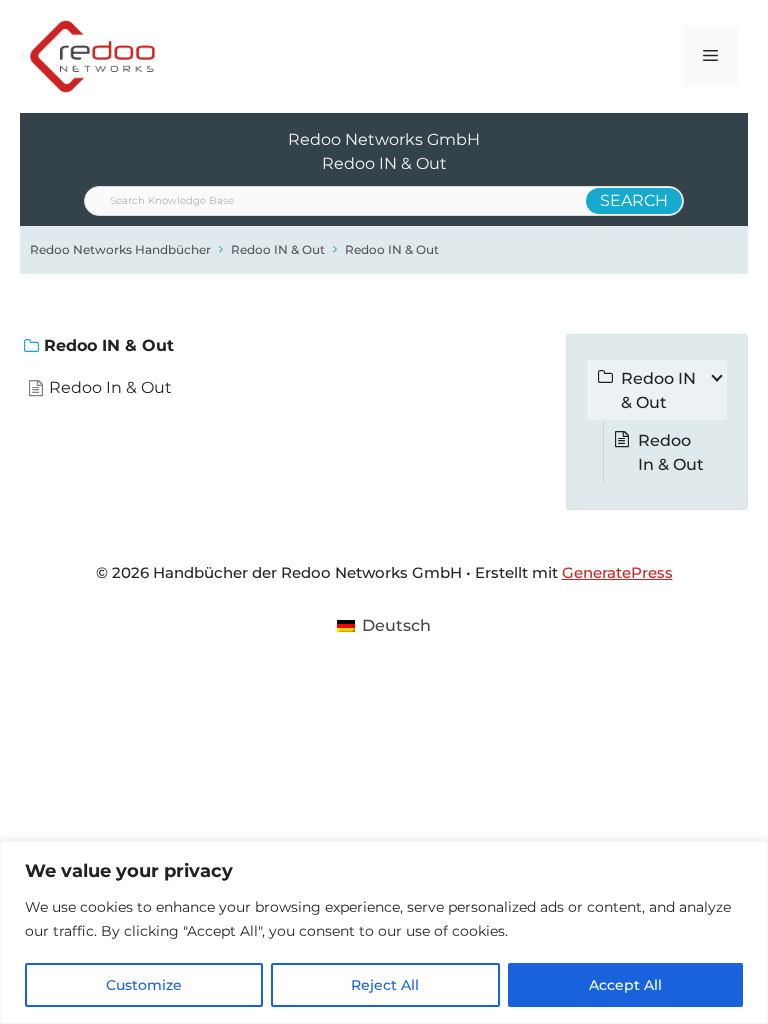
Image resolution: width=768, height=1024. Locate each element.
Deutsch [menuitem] (396, 625)
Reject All (385, 985)
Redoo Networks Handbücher (120, 249)
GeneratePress (617, 572)
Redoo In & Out (110, 387)
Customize (144, 985)
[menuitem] (383, 626)
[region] (384, 932)
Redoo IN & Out (278, 249)
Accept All (625, 985)
